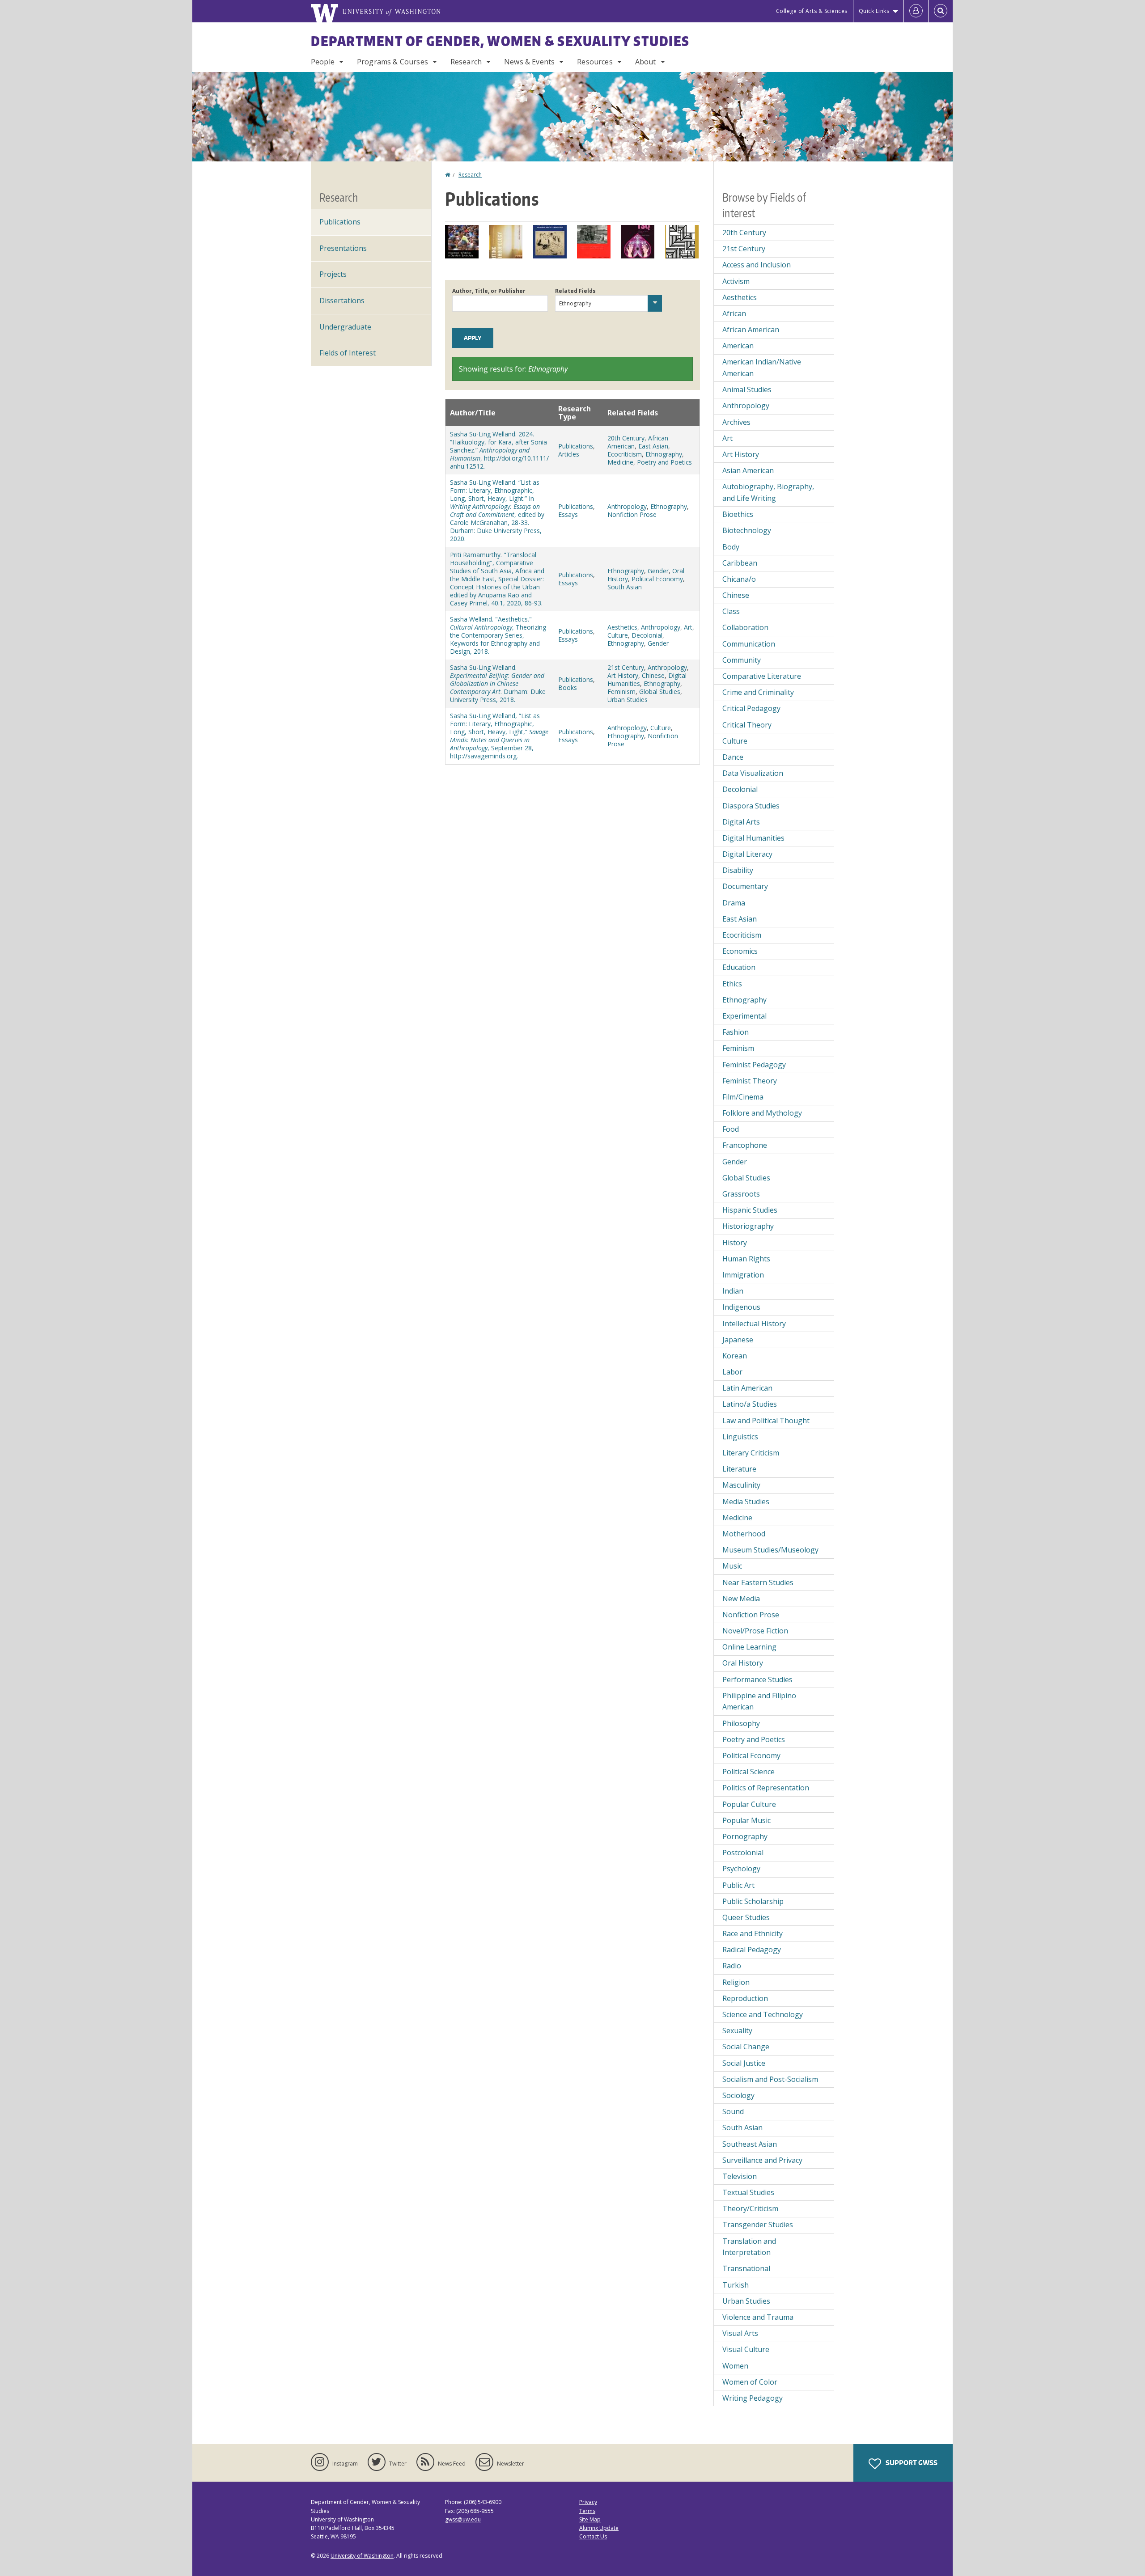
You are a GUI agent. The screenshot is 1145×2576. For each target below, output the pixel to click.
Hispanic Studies (750, 1210)
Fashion (736, 1032)
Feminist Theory (750, 1081)
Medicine (620, 462)
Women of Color (750, 2382)
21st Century (626, 667)
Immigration (743, 1275)
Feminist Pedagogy (754, 1065)
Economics (740, 951)
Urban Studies (628, 700)
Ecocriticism (625, 454)
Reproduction (745, 1998)
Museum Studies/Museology (770, 1550)
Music (732, 1566)
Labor (732, 1372)
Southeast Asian (750, 2144)
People (323, 62)
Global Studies (660, 692)
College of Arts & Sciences (812, 11)
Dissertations (342, 300)
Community (742, 660)
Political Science (748, 1772)
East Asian (653, 446)
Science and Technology (763, 2014)
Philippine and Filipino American (759, 1701)
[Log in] (916, 11)
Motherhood (744, 1534)
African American (751, 330)
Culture (618, 635)
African (734, 313)
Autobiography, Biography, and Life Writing (768, 492)
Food (731, 1129)
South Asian (625, 587)
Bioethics (738, 514)
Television (740, 2176)
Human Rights (746, 1259)
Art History (623, 675)
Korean (735, 1356)
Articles (569, 454)
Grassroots (741, 1194)
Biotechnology (747, 530)
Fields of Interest (348, 353)
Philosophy (741, 1723)
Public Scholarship (753, 1901)
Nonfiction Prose (632, 514)
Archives (736, 422)
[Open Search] (941, 11)
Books (568, 687)
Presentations (343, 248)
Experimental (744, 1016)
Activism (736, 281)
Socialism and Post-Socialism (770, 2079)
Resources (595, 62)
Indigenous (741, 1307)
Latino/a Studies (750, 1404)
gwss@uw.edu (463, 2519)
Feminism (621, 692)
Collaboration (745, 627)
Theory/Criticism (750, 2208)
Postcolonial (743, 1853)
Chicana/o (739, 579)
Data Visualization (753, 773)
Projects (333, 274)
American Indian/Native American (762, 368)
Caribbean (740, 563)
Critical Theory (747, 725)
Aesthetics (622, 627)
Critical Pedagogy (751, 708)
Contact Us (593, 2536)
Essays (568, 514)
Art (688, 627)
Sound (733, 2111)
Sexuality (737, 2030)
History (735, 1243)
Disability (738, 870)
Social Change (746, 2047)
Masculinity (741, 1485)
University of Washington (362, 2556)
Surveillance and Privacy (762, 2160)
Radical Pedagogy (752, 1950)
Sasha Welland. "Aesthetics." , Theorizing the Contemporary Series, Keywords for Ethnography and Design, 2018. (498, 635)
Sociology (738, 2095)
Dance (733, 757)
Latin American (747, 1388)
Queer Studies (746, 1917)
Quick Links (874, 11)
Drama (734, 903)
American (738, 346)
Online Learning (749, 1647)
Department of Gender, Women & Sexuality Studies (500, 41)
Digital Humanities (753, 838)
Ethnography (664, 454)
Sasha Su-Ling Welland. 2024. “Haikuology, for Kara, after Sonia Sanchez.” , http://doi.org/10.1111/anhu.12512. (499, 450)
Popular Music (746, 1820)
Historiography (748, 1226)
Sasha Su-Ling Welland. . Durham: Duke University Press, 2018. (498, 683)
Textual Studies (748, 2192)
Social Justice (744, 2063)
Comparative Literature (762, 676)
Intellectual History (754, 1324)
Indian (733, 1291)
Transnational (746, 2268)
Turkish (736, 2285)
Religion (736, 1982)
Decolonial (647, 635)
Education (739, 967)
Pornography (745, 1836)
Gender (658, 571)
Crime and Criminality (758, 692)
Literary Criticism (751, 1453)
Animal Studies (747, 389)
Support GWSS (911, 2463)
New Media (741, 1599)
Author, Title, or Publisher (489, 291)
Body (731, 547)
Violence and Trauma (758, 2317)
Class (731, 611)
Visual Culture (746, 2349)
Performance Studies (757, 1679)
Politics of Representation (766, 1788)
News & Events (529, 62)
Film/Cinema (743, 1097)
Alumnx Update (599, 2528)
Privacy (588, 2502)
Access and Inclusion (757, 265)
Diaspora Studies (751, 806)
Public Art (738, 1885)
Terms (587, 2511)
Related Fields (575, 291)
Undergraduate (345, 327)
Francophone (745, 1145)
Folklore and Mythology (762, 1113)
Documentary (745, 886)
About (646, 62)
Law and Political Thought (766, 1421)
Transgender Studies (758, 2225)
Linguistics (740, 1437)
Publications (576, 446)
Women (735, 2366)
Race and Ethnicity (753, 1933)
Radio (732, 1966)
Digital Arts (741, 822)
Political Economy (657, 579)
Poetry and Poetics (664, 462)
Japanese (738, 1340)
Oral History (743, 1663)
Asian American (748, 470)
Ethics (732, 984)
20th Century (626, 438)
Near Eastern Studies (758, 1582)
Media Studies (746, 1502)
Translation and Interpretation (749, 2247)
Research (466, 62)
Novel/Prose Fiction (755, 1631)
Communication (749, 644)
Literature (739, 1469)
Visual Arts (740, 2333)
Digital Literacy (747, 854)
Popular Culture (749, 1804)
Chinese (653, 675)
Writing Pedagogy (753, 2398)
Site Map (590, 2519)
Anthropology (627, 506)
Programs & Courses (392, 62)
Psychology (741, 1869)
